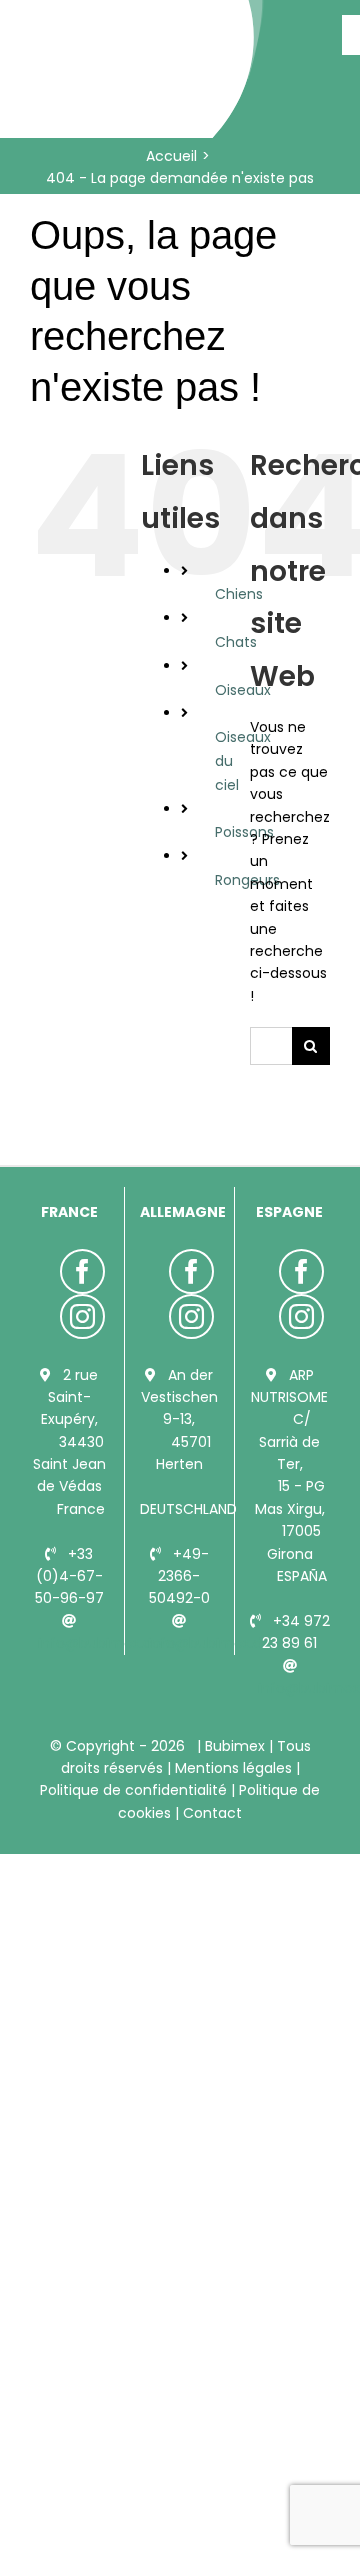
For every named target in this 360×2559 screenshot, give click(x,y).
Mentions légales (233, 1768)
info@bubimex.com (107, 1643)
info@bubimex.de (209, 1643)
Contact (210, 1813)
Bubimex (235, 1746)
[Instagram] (82, 1316)
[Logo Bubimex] (135, 22)
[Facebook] (82, 1271)
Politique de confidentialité (135, 1790)
